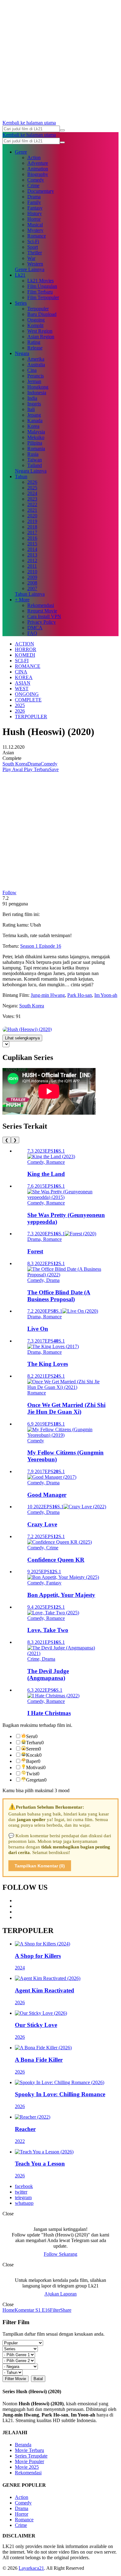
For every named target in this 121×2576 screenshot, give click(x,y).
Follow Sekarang (60, 2254)
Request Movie (42, 611)
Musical (35, 225)
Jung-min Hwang (48, 995)
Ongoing (36, 320)
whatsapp (24, 2203)
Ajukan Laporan (60, 2294)
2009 (32, 577)
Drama (34, 197)
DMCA (35, 628)
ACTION (25, 644)
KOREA (24, 677)
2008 (32, 583)
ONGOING (27, 694)
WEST (22, 689)
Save (54, 769)
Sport (33, 247)
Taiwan (35, 460)
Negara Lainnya (31, 471)
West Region (40, 331)
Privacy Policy (42, 622)
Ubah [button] (36, 925)
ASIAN (23, 683)
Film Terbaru (40, 292)
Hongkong (38, 387)
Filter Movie (16, 2379)
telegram (23, 2197)
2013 (32, 555)
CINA (21, 672)
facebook (24, 2186)
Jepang (34, 415)
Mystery (35, 230)
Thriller (35, 253)
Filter (55, 2310)
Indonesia (37, 393)
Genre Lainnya (30, 269)
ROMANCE (28, 666)
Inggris (34, 404)
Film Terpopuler (43, 297)
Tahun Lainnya (30, 594)
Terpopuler (38, 309)
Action (34, 157)
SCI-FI (22, 661)
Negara (22, 353)
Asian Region (41, 337)
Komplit (35, 325)
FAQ (32, 633)
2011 (32, 566)
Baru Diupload (42, 314)
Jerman (34, 381)
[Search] (62, 130)
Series (21, 303)
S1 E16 (42, 2310)
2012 (32, 560)
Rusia (33, 454)
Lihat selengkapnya (22, 1038)
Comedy (36, 180)
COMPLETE (28, 700)
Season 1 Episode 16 (41, 946)
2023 (32, 499)
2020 (32, 516)
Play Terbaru (36, 769)
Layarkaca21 (31, 2568)
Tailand (35, 465)
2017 (32, 532)
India (32, 398)
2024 (32, 493)
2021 (32, 510)
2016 (32, 538)
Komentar (24, 2310)
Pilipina (35, 443)
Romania (36, 449)
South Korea (15, 764)
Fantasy (35, 208)
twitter (21, 2192)
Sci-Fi (33, 241)
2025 (32, 488)
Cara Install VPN (44, 616)
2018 (32, 527)
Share (66, 2310)
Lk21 (20, 275)
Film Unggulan (42, 286)
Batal (38, 2379)
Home (9, 2310)
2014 (32, 549)
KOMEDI (25, 655)
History (35, 213)
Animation (38, 169)
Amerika (36, 359)
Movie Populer (29, 2461)
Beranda (23, 2445)
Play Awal (13, 769)
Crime (33, 185)
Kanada (35, 421)
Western (35, 264)
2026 (32, 482)
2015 (32, 544)
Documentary (41, 191)
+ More (22, 600)
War (31, 258)
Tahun (21, 476)
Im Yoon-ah (106, 995)
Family (34, 202)
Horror (34, 219)
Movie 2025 (27, 2467)
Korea (33, 426)
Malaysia (36, 432)
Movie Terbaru (29, 2450)
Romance (37, 236)
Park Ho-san (80, 995)
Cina (32, 370)
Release (35, 348)
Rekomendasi (41, 605)
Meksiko (36, 437)
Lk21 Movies (40, 281)
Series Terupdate (31, 2456)
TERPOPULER (31, 717)
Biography (38, 174)
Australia (36, 365)
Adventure (38, 163)
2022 (32, 504)
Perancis (36, 376)
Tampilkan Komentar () (40, 1866)
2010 (32, 572)
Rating (34, 342)
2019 (32, 521)
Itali (31, 409)
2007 (32, 588)
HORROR (26, 649)
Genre (21, 152)
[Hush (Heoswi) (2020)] (27, 1029)
